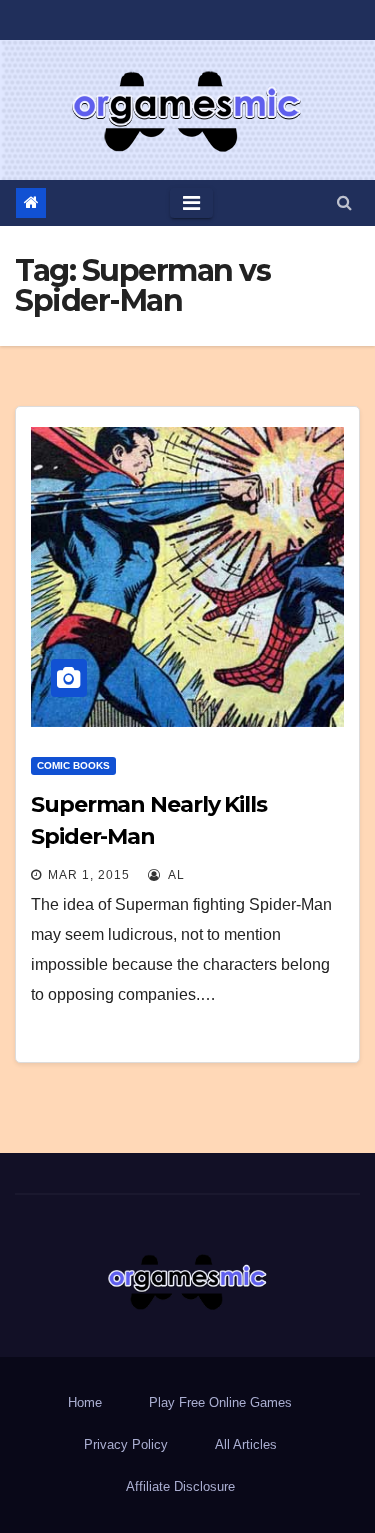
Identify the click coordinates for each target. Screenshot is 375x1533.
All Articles (246, 1444)
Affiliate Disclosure (180, 1486)
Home (85, 1402)
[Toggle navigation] (191, 203)
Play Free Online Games (220, 1402)
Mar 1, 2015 (89, 875)
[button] (344, 202)
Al (175, 875)
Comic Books (73, 765)
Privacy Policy (126, 1444)
